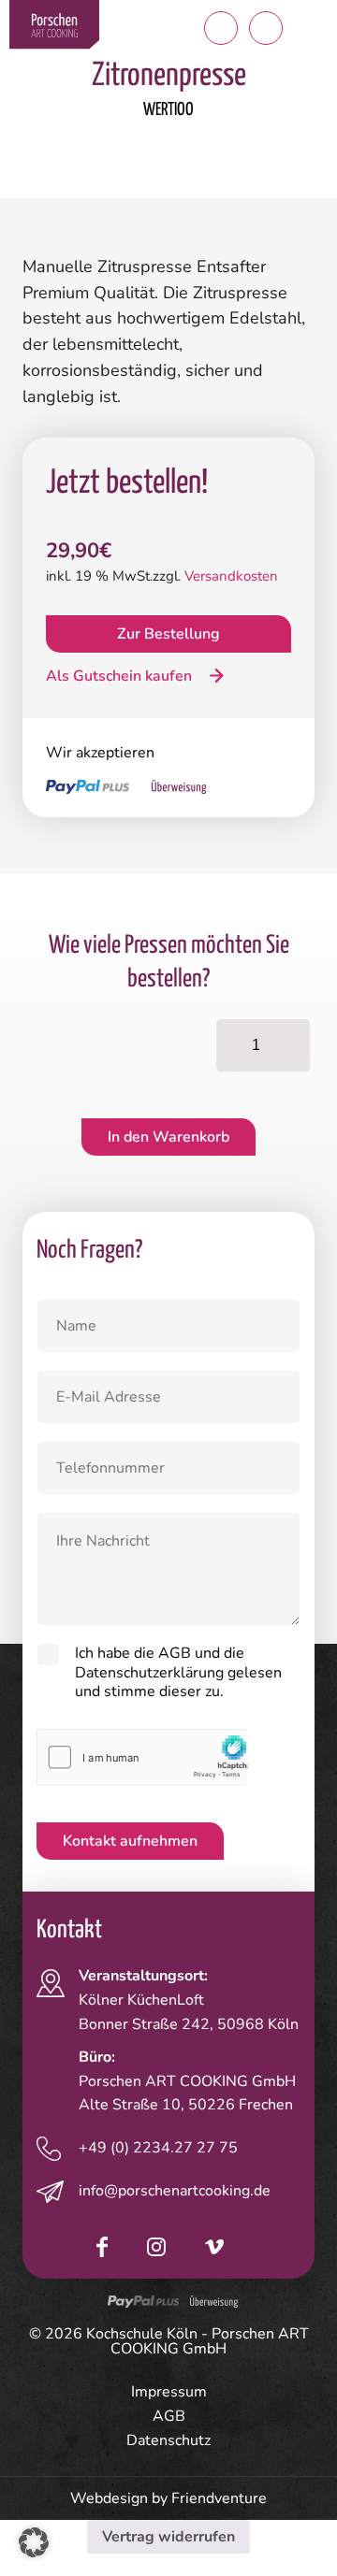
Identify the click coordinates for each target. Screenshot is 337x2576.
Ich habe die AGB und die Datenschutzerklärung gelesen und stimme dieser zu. (178, 1673)
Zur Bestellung (168, 634)
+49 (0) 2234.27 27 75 (158, 2148)
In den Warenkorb (168, 1137)
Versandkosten (231, 576)
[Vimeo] (214, 2248)
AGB (169, 2416)
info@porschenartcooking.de (175, 2191)
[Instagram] (156, 2248)
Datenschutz (168, 2440)
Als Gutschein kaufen (121, 676)
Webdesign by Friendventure (168, 2498)
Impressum (169, 2392)
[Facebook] (102, 2248)
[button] (311, 28)
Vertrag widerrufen (168, 2537)
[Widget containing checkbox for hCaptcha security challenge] (142, 1757)
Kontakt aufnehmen (130, 1841)
